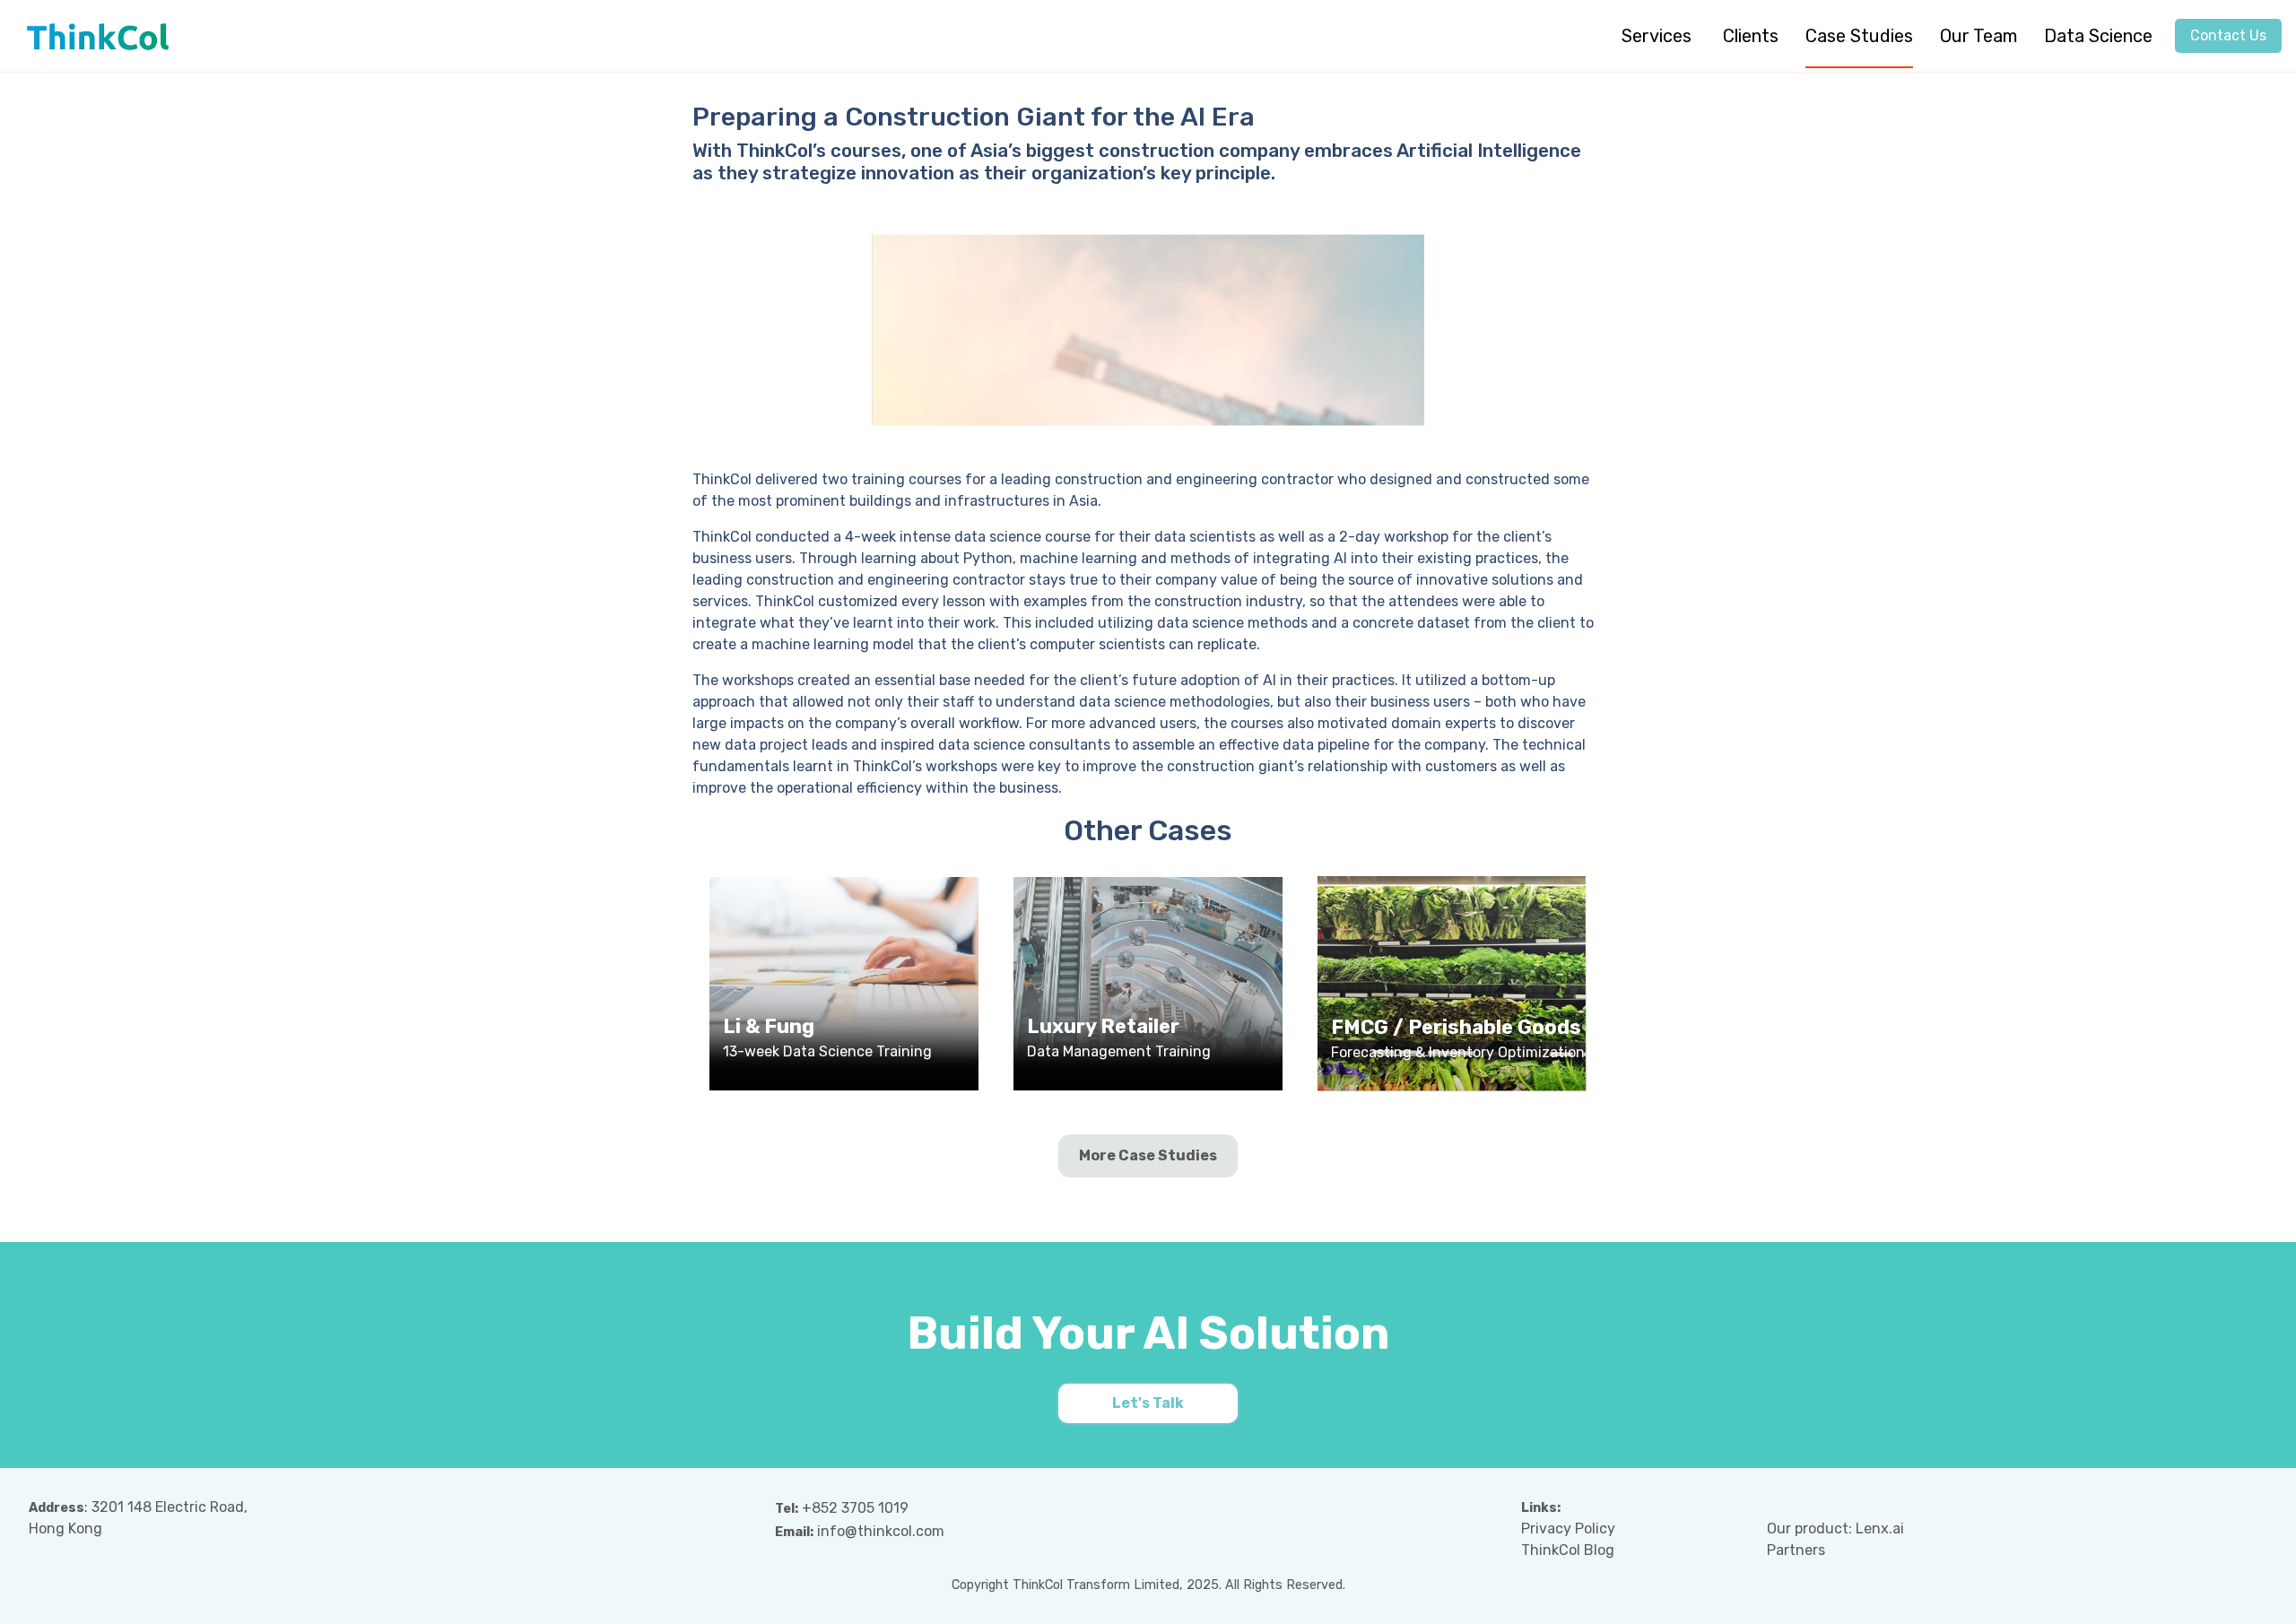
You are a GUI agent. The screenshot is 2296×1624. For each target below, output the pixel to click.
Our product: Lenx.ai (1835, 1528)
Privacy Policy (1568, 1528)
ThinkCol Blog (1568, 1550)
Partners (1796, 1550)
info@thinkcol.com (881, 1531)
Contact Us (2228, 35)
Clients (1751, 36)
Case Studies (1859, 36)
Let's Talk (1148, 1403)
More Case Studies (1148, 1155)
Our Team (1979, 36)
